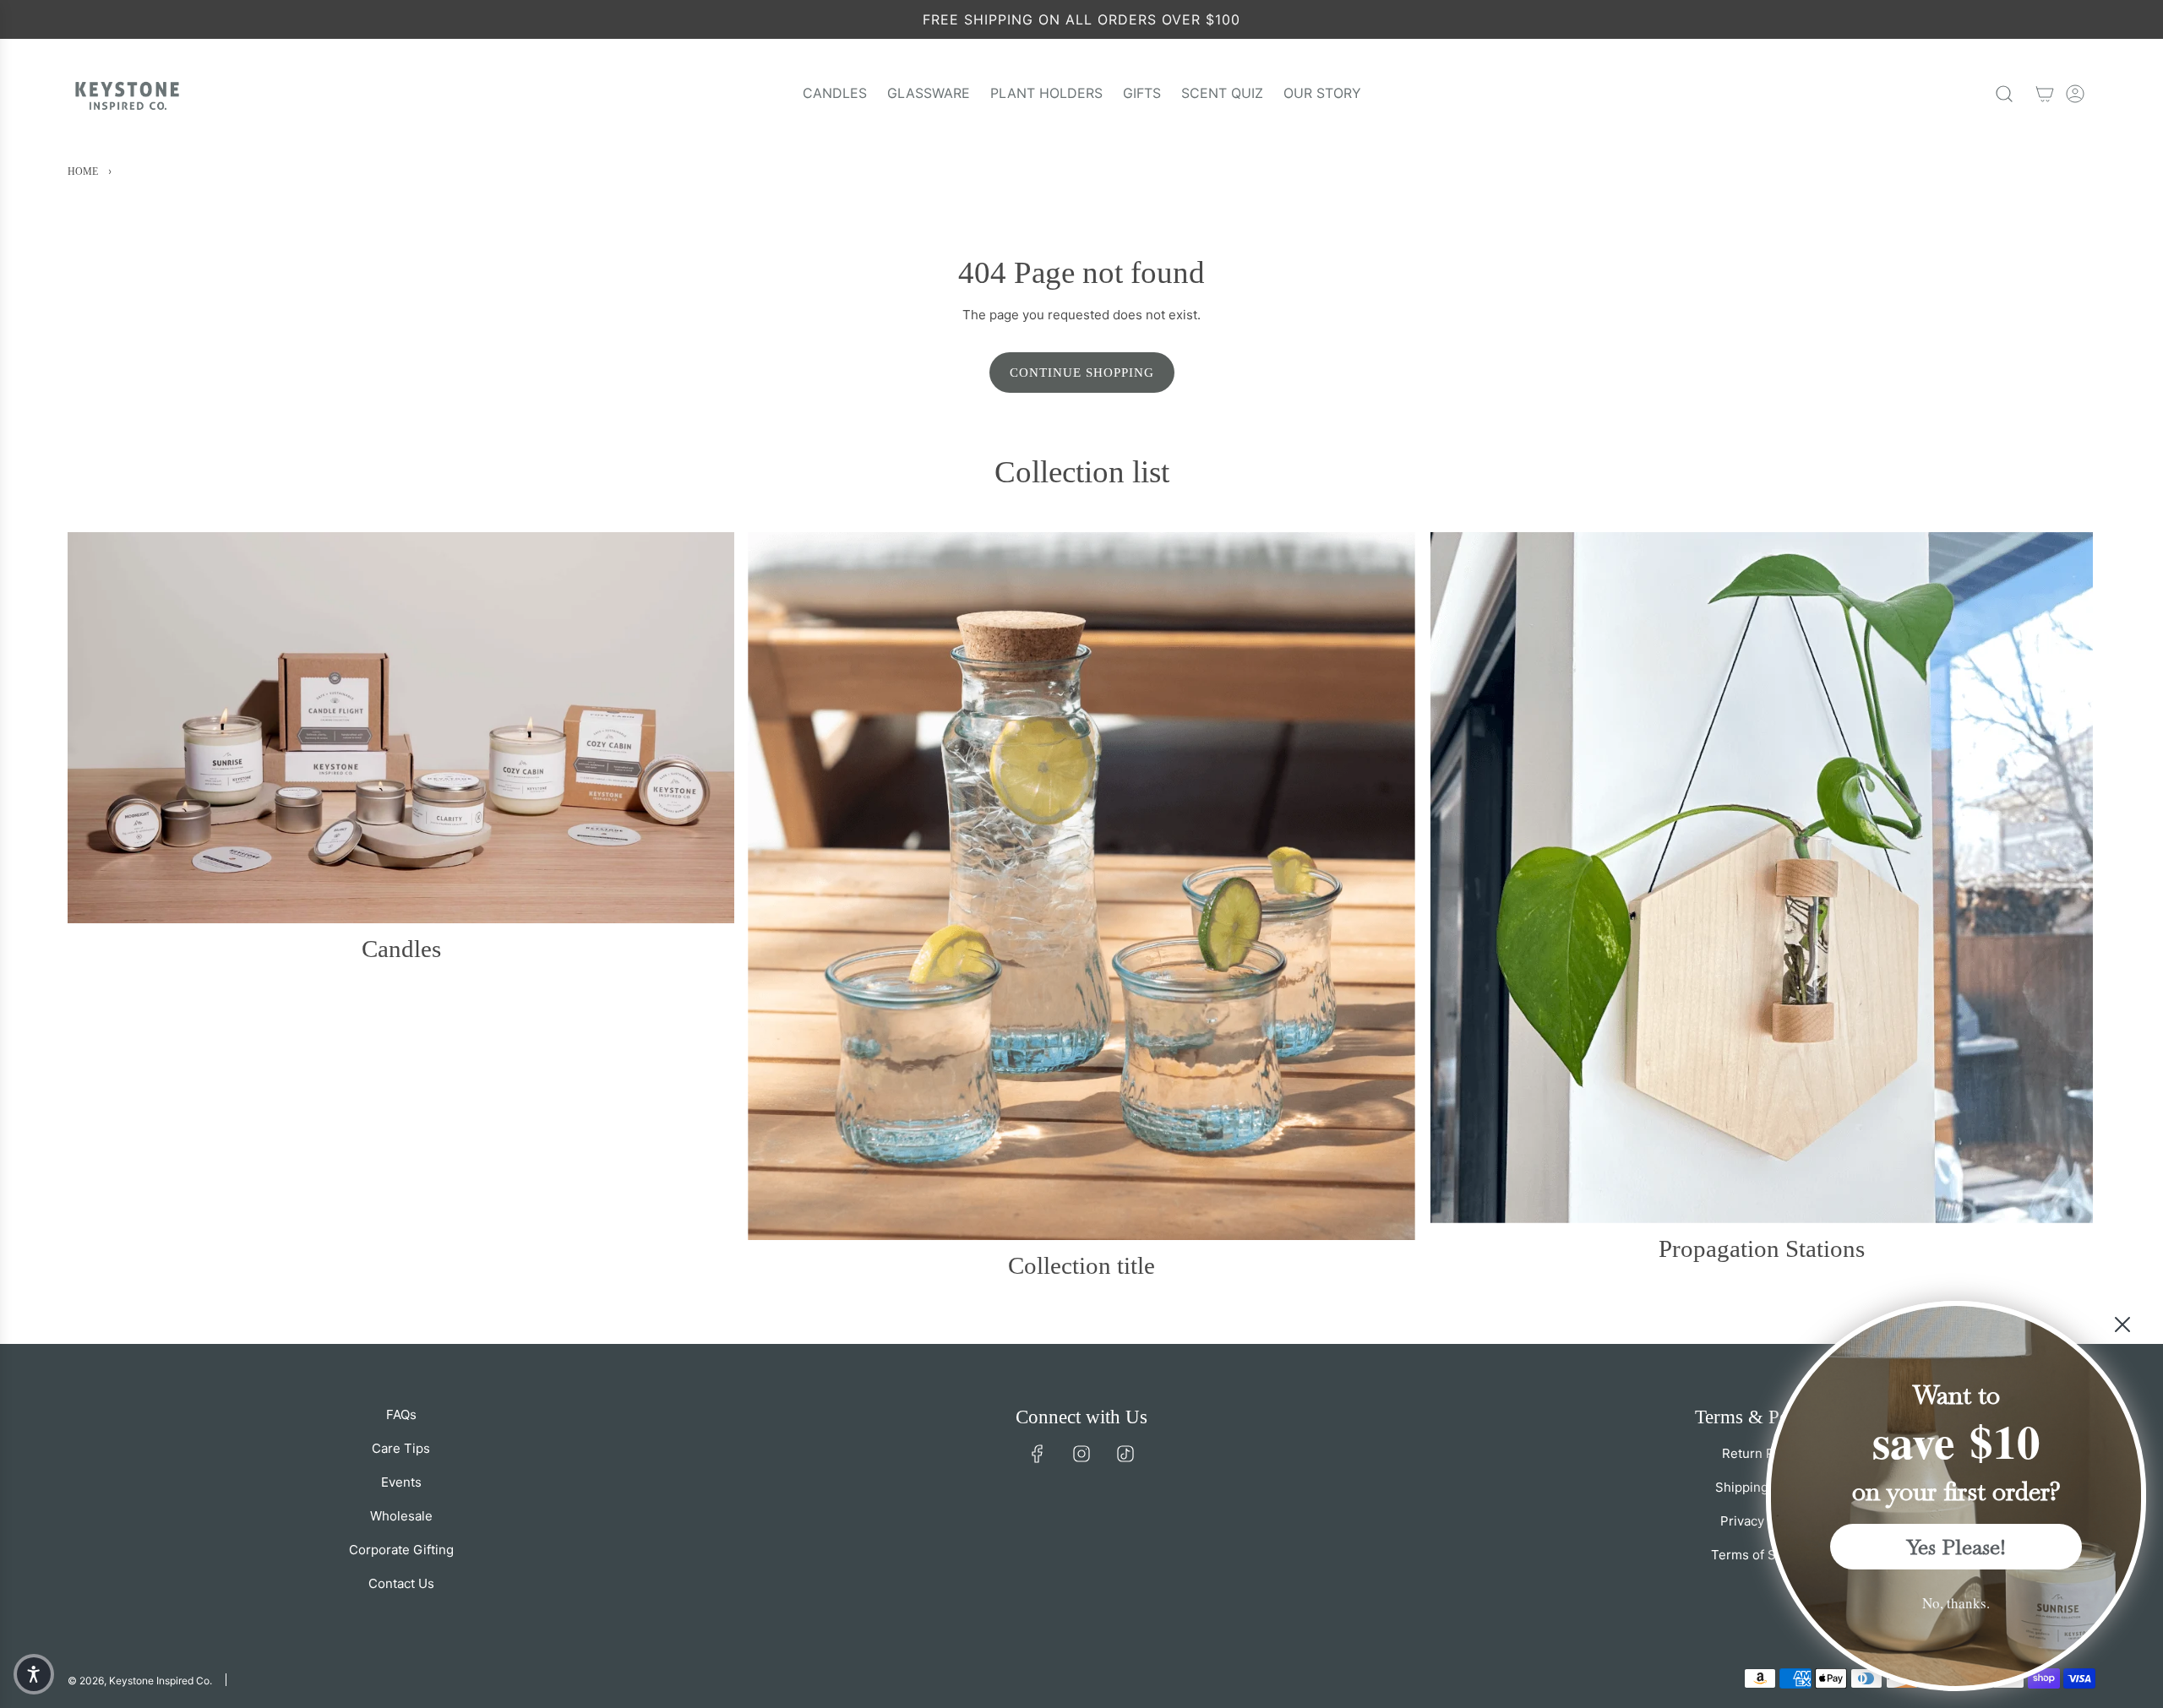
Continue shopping (1082, 373)
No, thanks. (1956, 1603)
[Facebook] (1038, 1454)
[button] (34, 1674)
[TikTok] (1125, 1454)
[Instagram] (1081, 1454)
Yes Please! (1956, 1547)
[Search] (2004, 94)
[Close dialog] (2122, 1325)
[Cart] (2045, 94)
